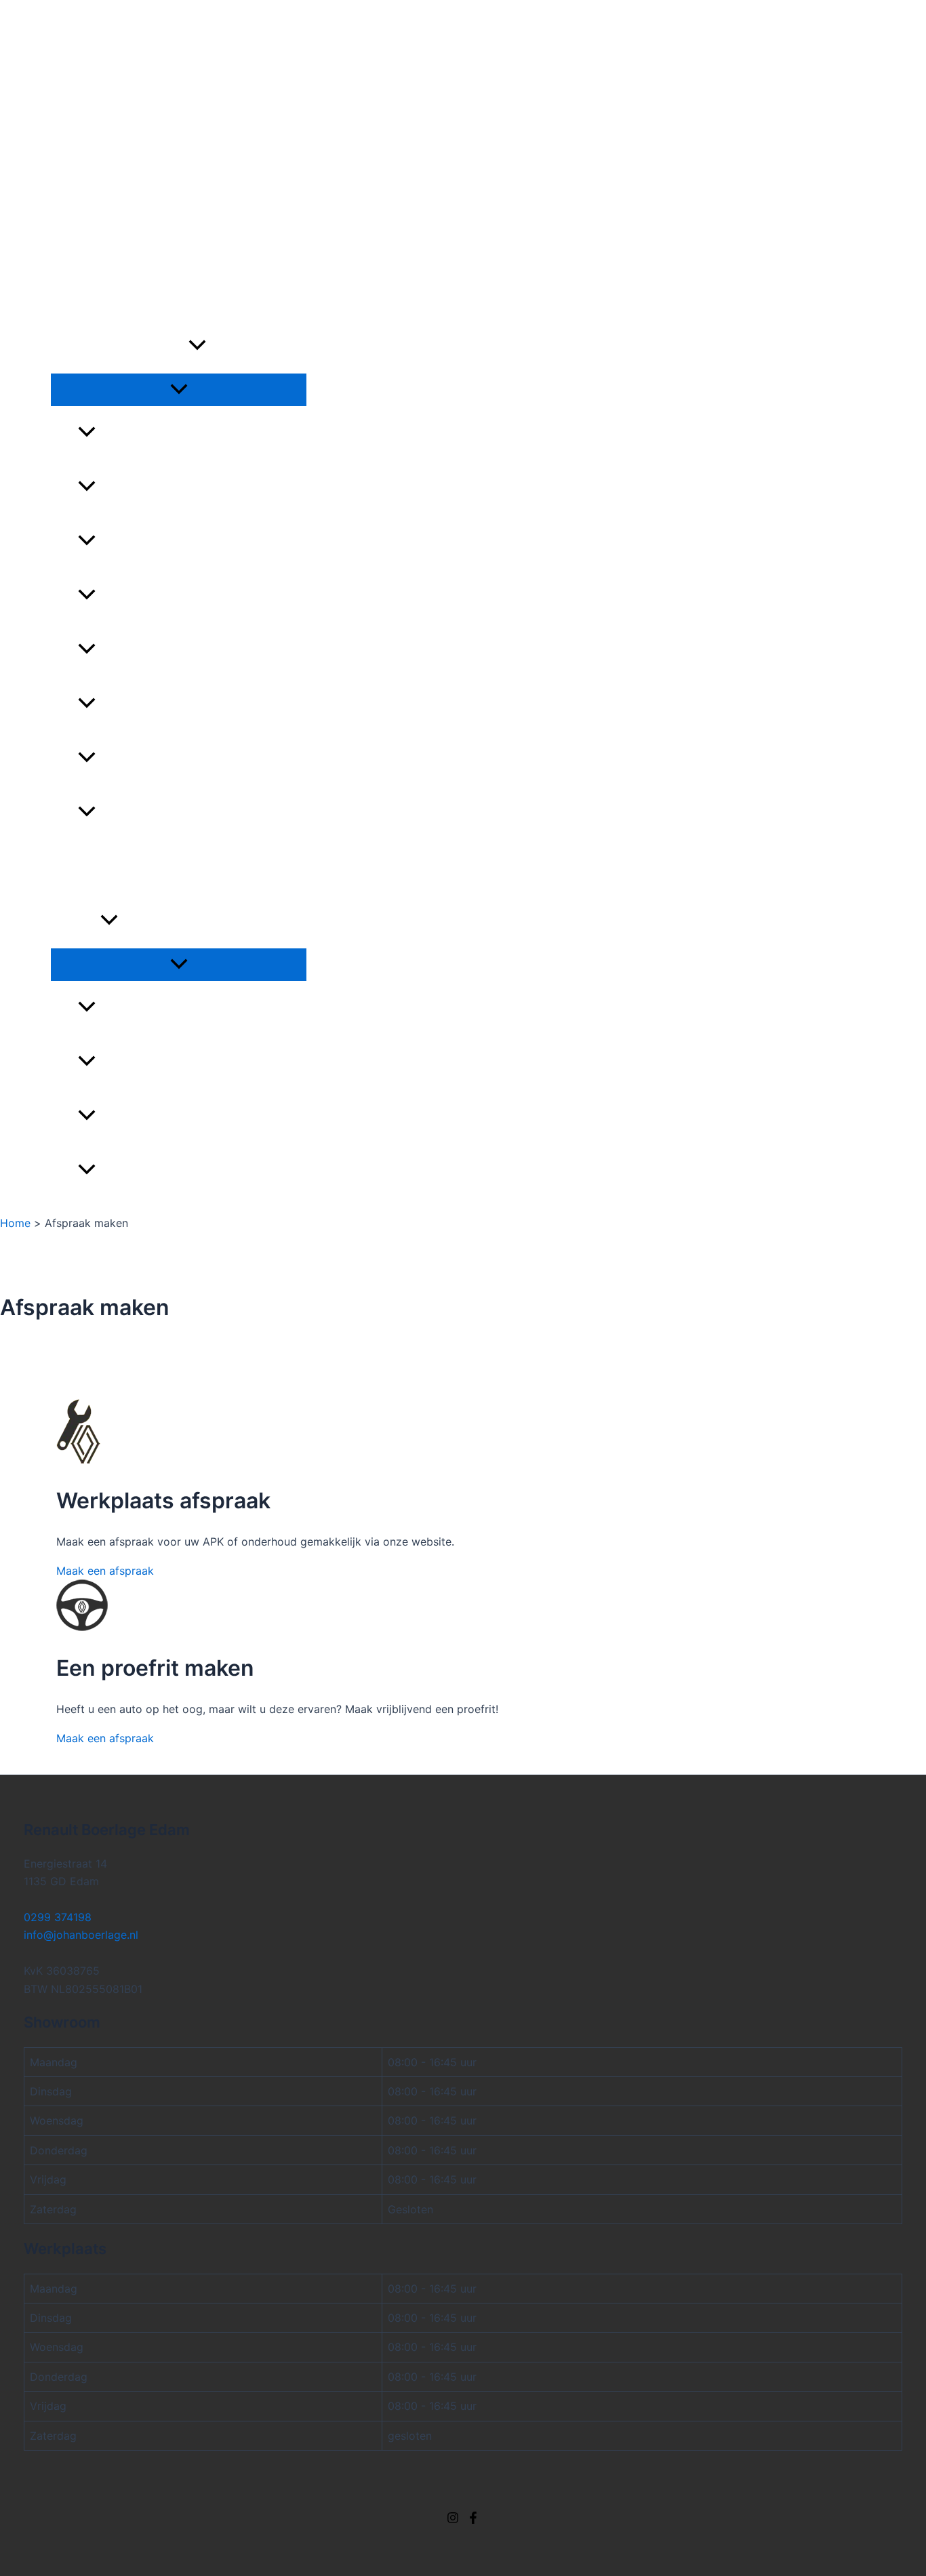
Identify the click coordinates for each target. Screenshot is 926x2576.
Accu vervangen (146, 433)
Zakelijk (76, 921)
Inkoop (71, 867)
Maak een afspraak (105, 1571)
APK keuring (132, 487)
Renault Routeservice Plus (178, 759)
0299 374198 (85, 24)
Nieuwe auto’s (94, 292)
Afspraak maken (93, 52)
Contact (72, 106)
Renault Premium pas (159, 704)
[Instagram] (453, 2520)
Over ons (74, 79)
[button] (197, 346)
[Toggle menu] (179, 390)
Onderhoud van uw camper (179, 596)
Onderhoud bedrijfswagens (181, 1116)
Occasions (83, 238)
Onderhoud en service (120, 346)
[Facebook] (473, 2520)
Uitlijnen (123, 813)
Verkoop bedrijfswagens (170, 1171)
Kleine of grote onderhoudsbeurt (201, 542)
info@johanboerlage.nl (81, 1935)
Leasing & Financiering (163, 1062)
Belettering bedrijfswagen (178, 1008)
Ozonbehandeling (149, 650)
